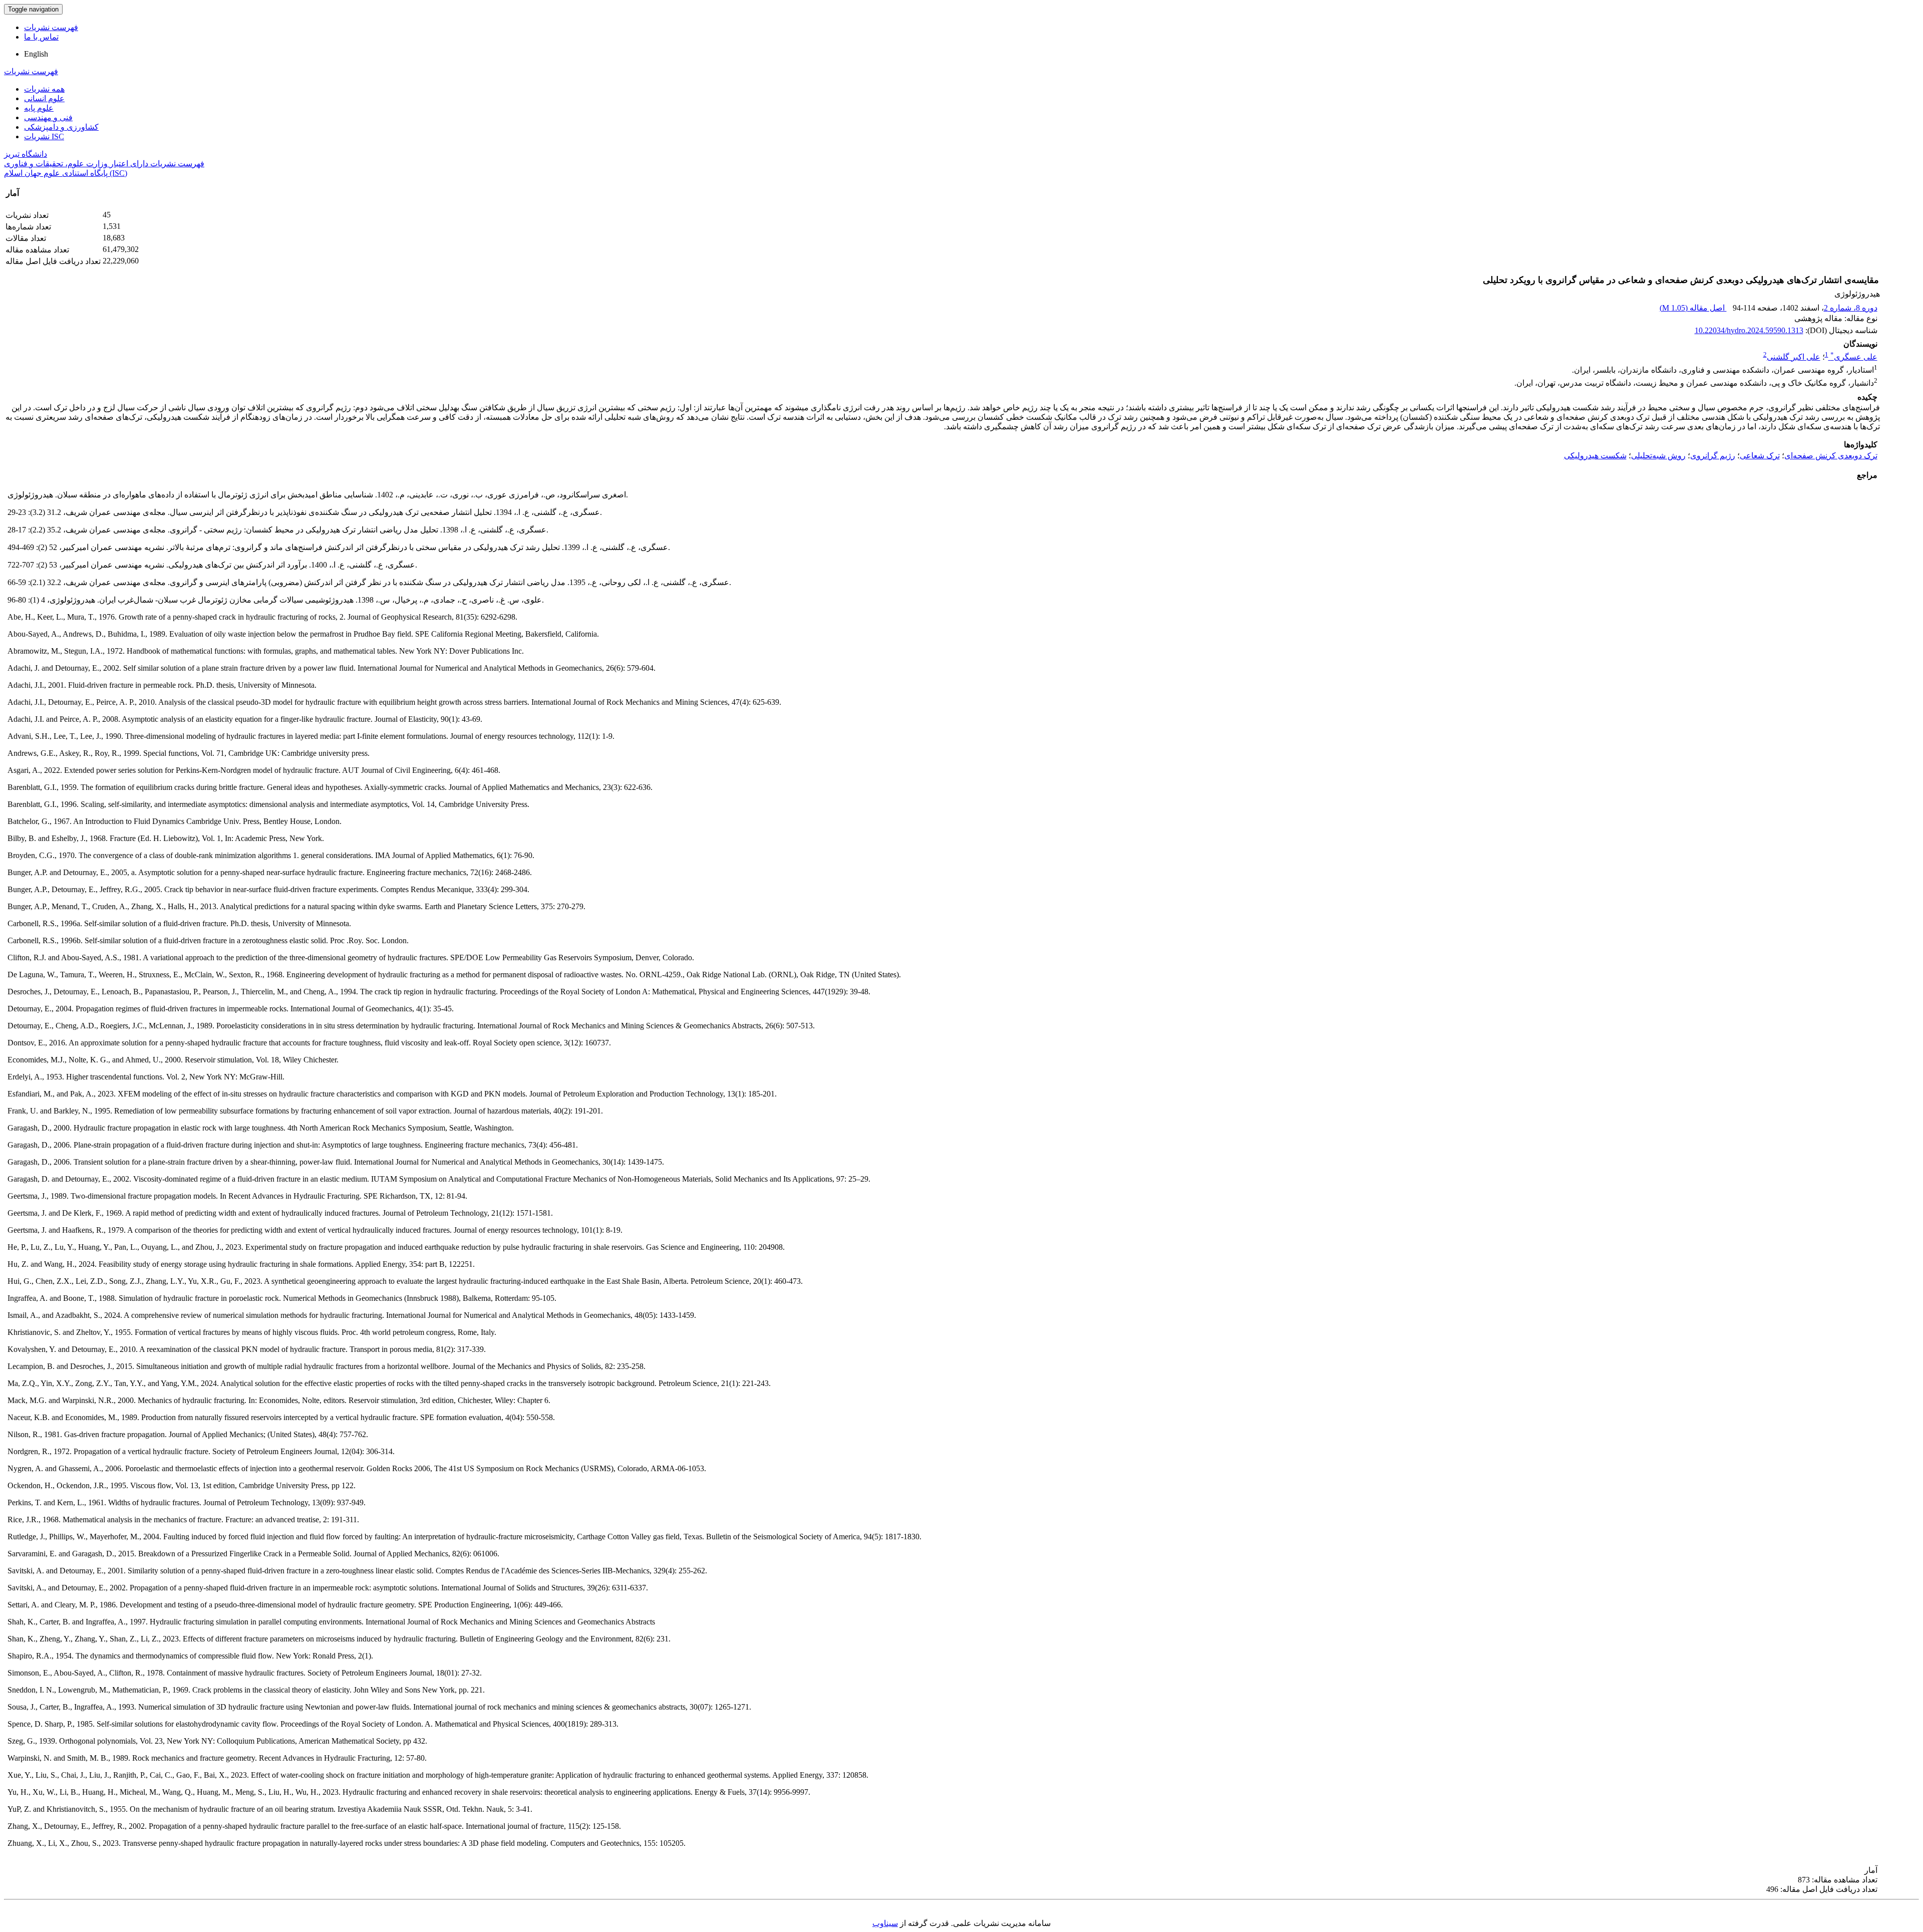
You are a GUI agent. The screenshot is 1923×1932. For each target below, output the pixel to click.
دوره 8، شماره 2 (1851, 308)
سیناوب (885, 1923)
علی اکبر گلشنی (1794, 357)
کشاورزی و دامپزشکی (61, 127)
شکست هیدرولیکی (1595, 456)
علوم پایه (39, 108)
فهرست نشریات (51, 27)
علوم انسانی (44, 98)
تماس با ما (41, 37)
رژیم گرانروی (1713, 456)
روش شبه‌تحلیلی (1658, 456)
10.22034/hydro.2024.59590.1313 (1749, 330)
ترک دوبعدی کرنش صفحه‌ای (1831, 456)
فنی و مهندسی (48, 117)
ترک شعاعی (1760, 456)
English (36, 54)
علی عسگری (1854, 357)
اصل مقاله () (1693, 308)
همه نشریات (44, 89)
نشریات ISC (44, 136)
